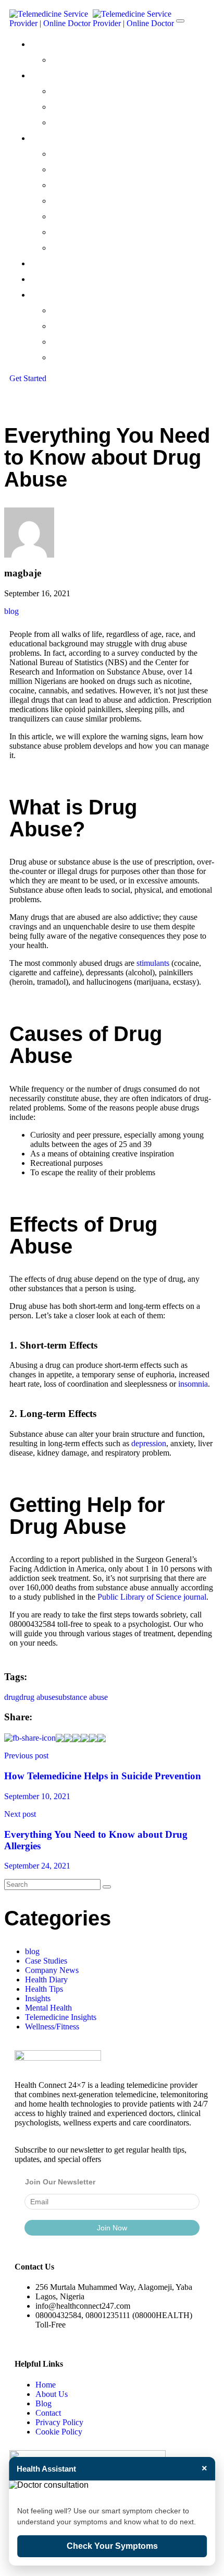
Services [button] (47, 138)
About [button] (43, 44)
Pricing (44, 263)
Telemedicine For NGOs (99, 201)
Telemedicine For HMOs (99, 185)
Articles (67, 357)
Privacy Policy (59, 2422)
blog (11, 611)
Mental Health (48, 2008)
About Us (52, 2394)
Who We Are (77, 60)
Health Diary (46, 1980)
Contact (47, 279)
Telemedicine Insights (61, 2017)
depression (149, 1443)
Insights (38, 1998)
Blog (43, 2403)
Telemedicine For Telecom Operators (128, 248)
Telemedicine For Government (114, 216)
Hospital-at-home (89, 107)
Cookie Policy (59, 2432)
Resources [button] (52, 295)
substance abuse (82, 1697)
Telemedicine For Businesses (109, 169)
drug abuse (37, 1697)
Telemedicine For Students (106, 232)
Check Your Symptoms (112, 2546)
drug (12, 1697)
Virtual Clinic (76, 91)
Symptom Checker (90, 122)
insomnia (193, 1384)
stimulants (153, 963)
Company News (83, 310)
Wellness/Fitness (52, 2026)
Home (46, 2385)
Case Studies (77, 326)
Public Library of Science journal (152, 1597)
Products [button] (49, 75)
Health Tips (74, 342)
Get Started (28, 378)
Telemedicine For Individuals (108, 154)
